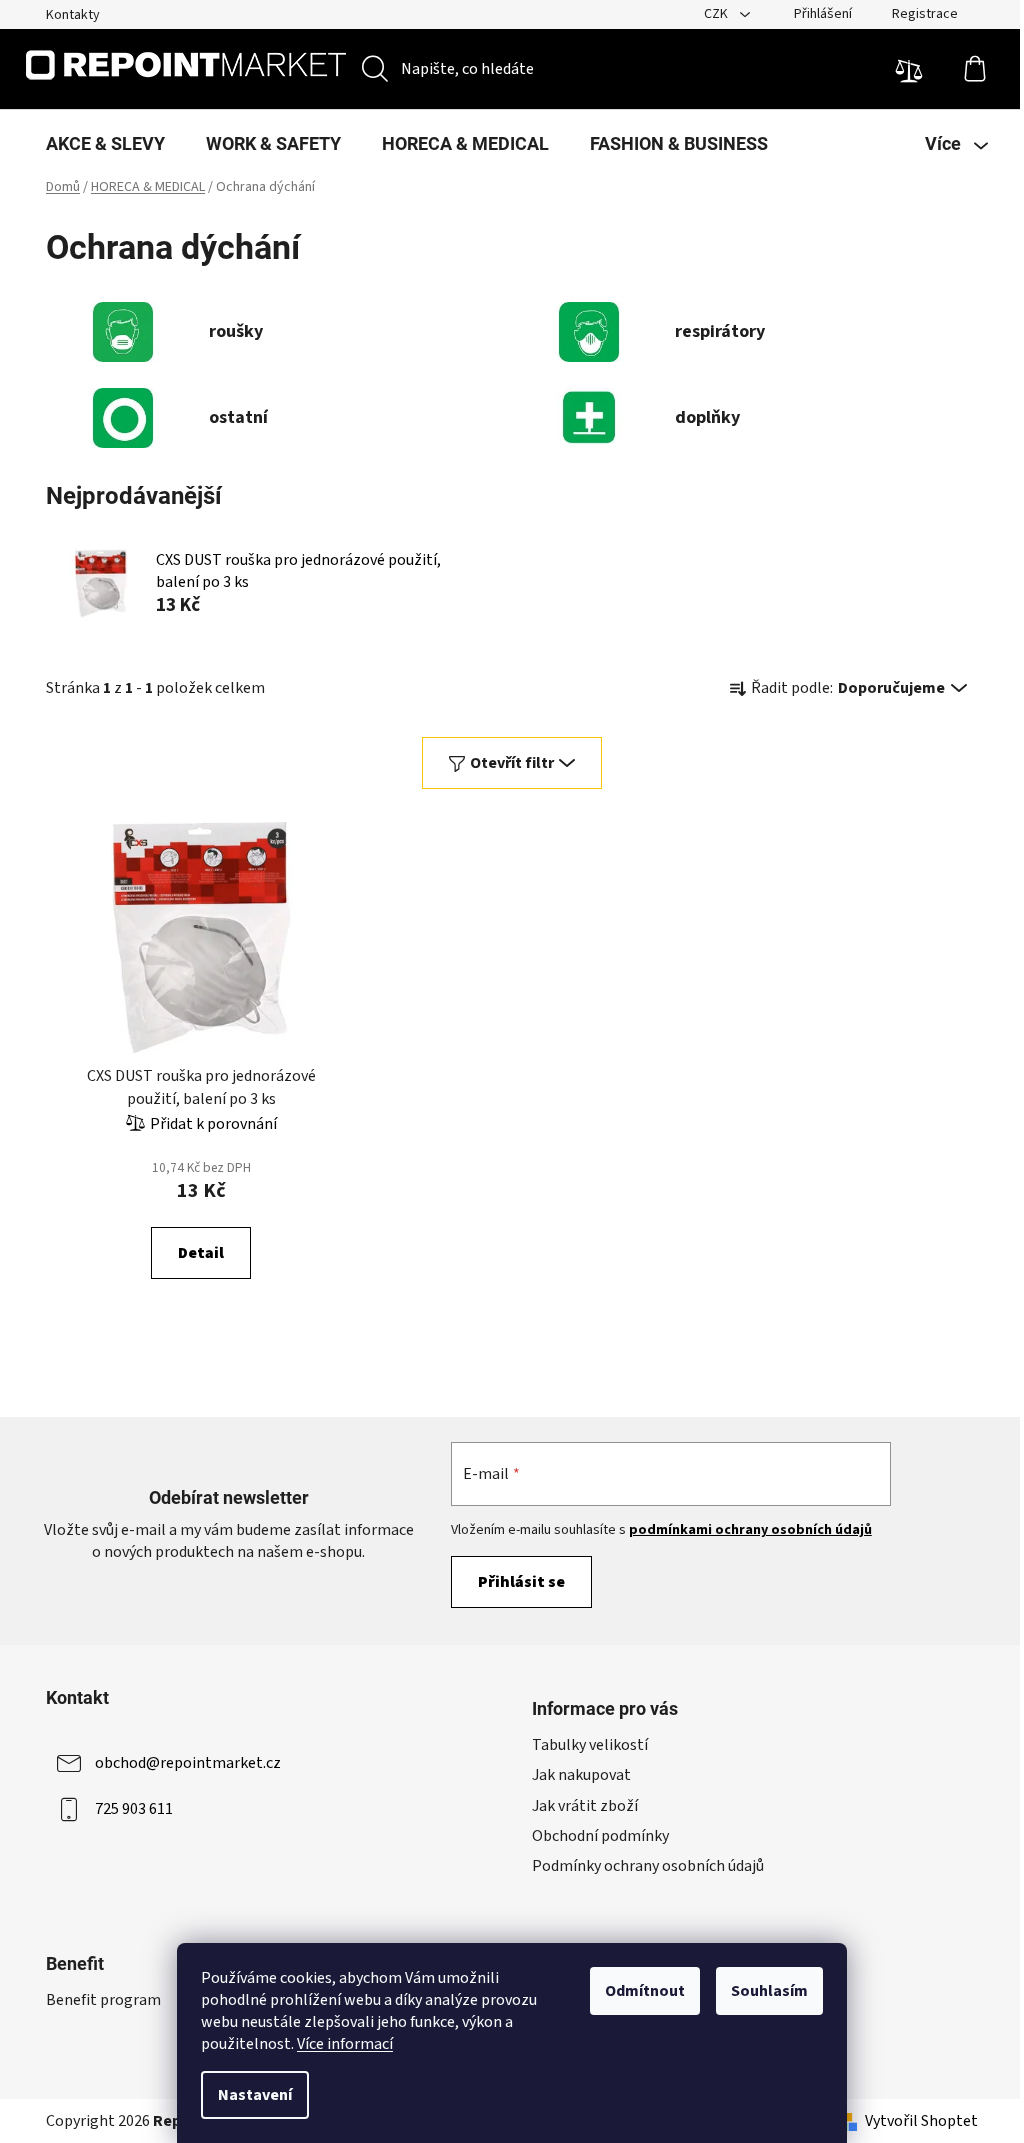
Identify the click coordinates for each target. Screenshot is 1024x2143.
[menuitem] (105, 144)
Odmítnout (645, 1991)
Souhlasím (769, 1991)
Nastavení (255, 2095)
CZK (717, 14)
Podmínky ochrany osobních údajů (648, 1866)
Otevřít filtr (512, 763)
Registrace (925, 14)
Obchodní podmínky (600, 1836)
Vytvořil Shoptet (921, 2121)
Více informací (345, 2044)
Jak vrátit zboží (585, 1806)
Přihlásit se (521, 1582)
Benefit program (103, 2000)
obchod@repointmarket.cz (188, 1763)
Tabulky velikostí (590, 1745)
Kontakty (73, 15)
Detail (201, 1253)
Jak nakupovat (581, 1775)
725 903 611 (134, 1809)
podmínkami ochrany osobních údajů (750, 1530)
